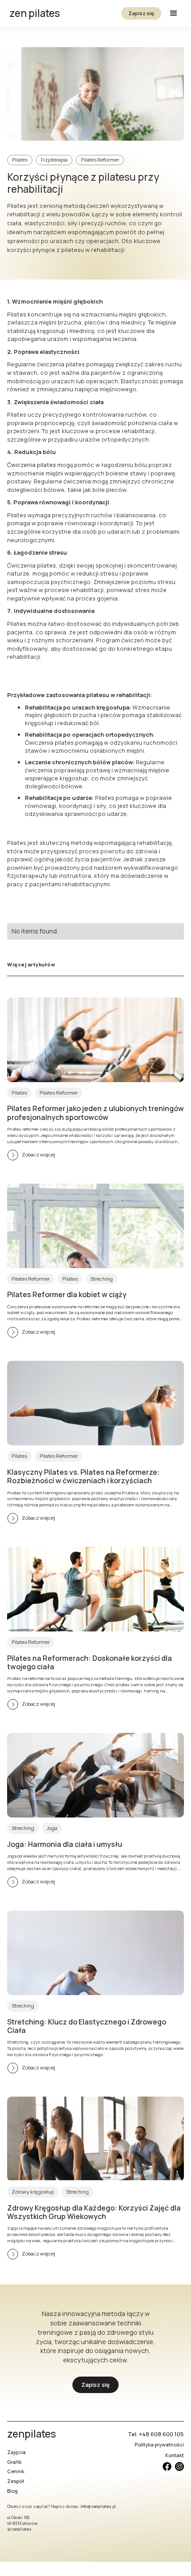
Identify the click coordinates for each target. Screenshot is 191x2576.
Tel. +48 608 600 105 (156, 2434)
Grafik (14, 2462)
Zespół (16, 2481)
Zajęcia (16, 2452)
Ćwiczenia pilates (32, 465)
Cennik (16, 2471)
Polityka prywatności (159, 2444)
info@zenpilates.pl (98, 2507)
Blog (12, 2491)
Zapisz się (141, 13)
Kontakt (175, 2455)
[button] (174, 13)
